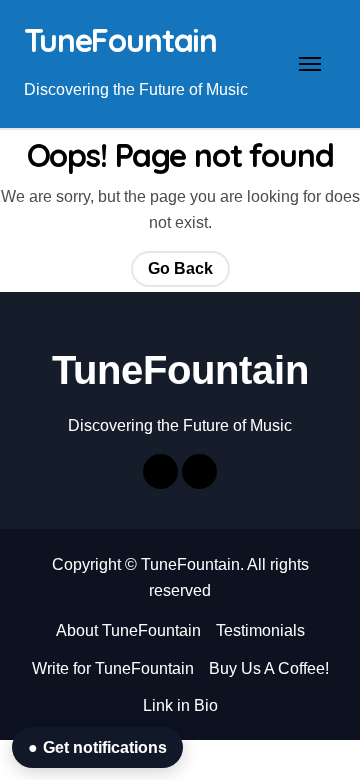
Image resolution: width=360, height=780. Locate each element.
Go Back (180, 268)
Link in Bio (180, 705)
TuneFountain (120, 40)
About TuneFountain (128, 630)
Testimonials (260, 630)
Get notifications (97, 747)
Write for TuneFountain (113, 668)
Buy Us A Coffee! (269, 668)
